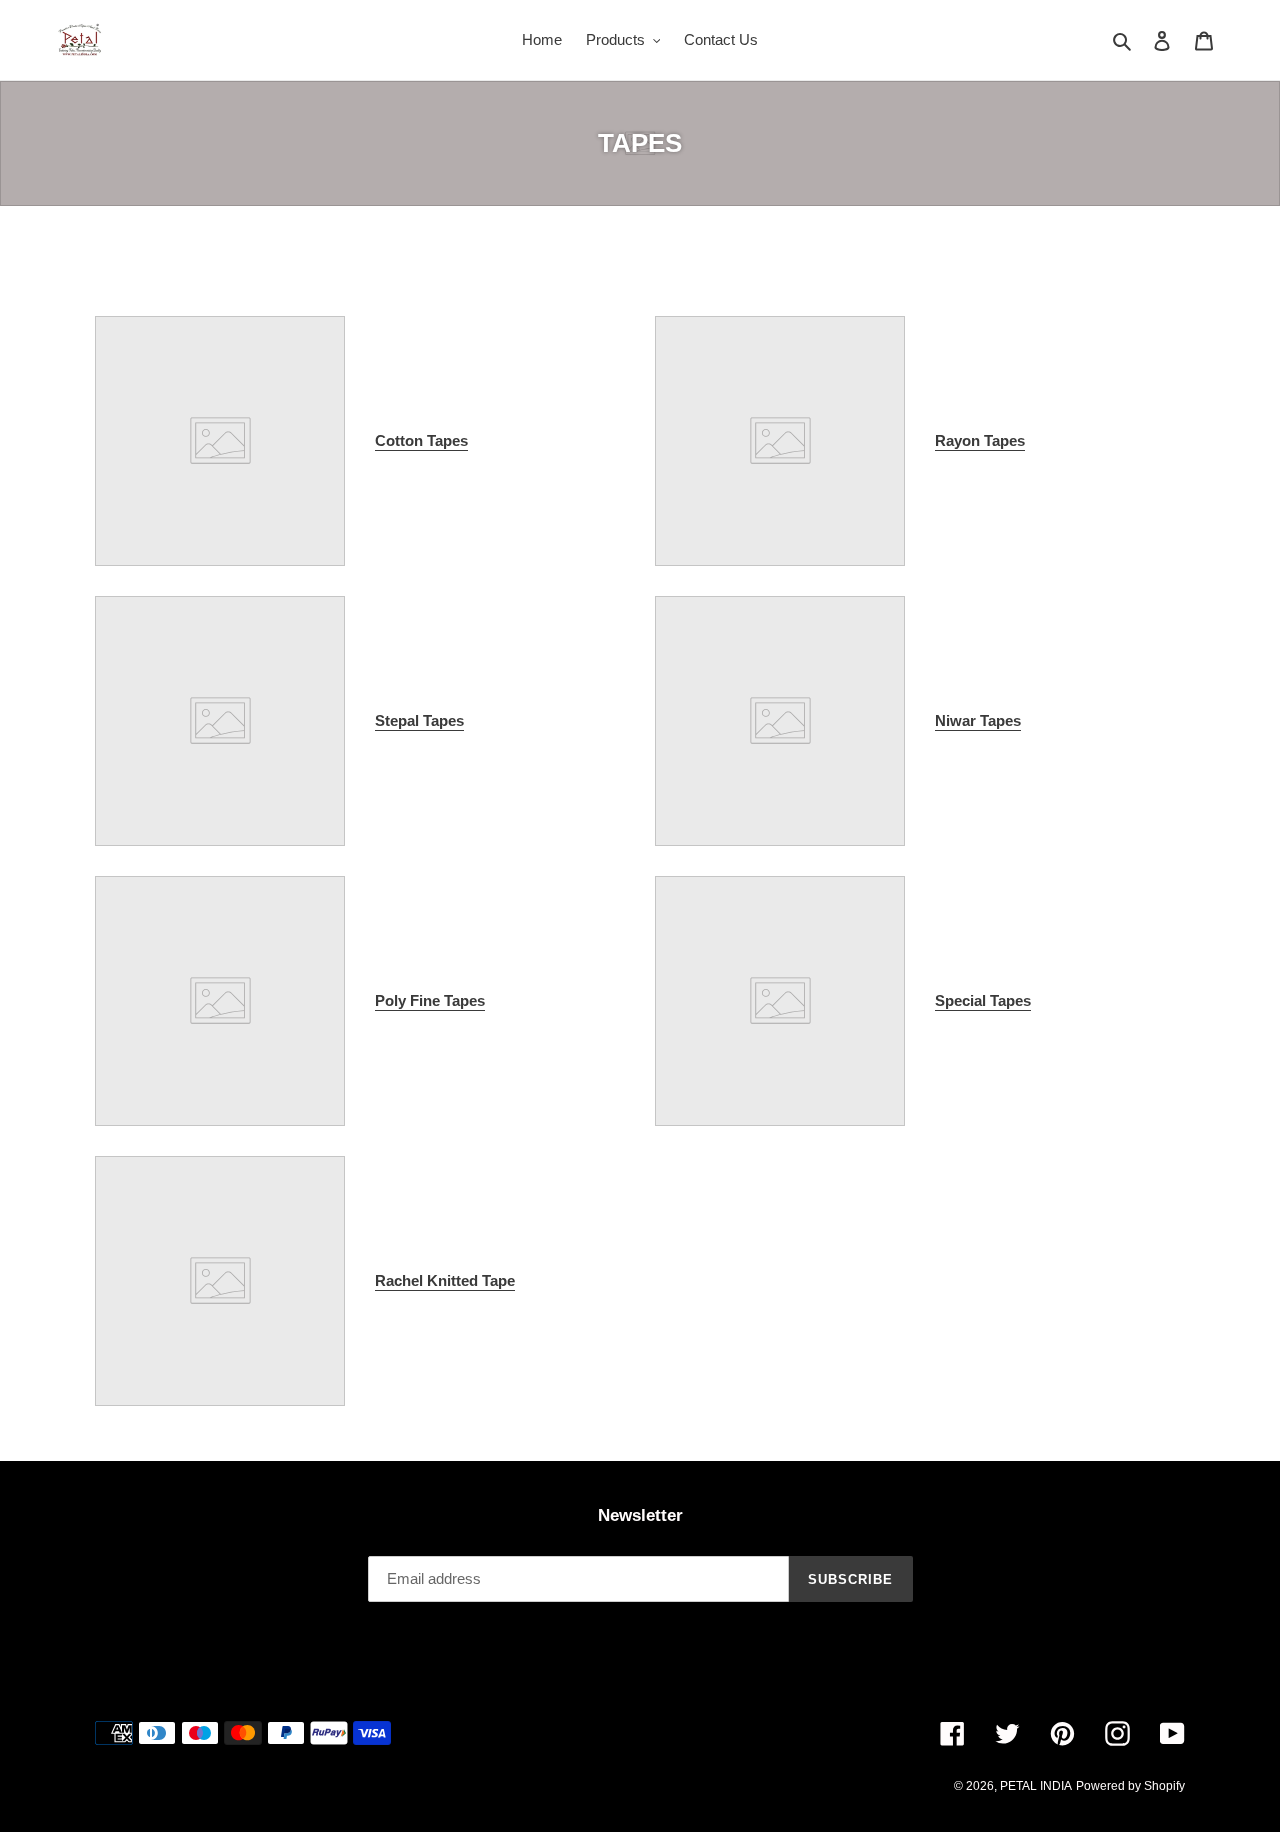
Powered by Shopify (1130, 1786)
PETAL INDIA (1036, 1786)
